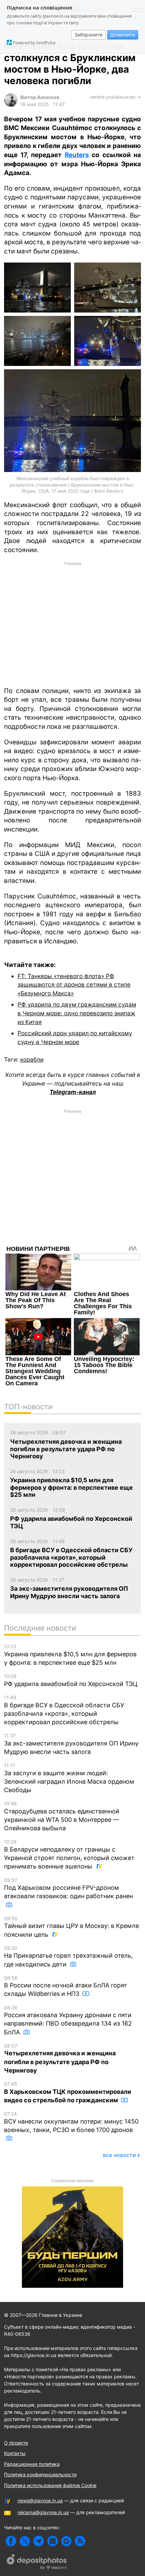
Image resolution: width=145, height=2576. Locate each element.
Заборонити (89, 35)
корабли (32, 1059)
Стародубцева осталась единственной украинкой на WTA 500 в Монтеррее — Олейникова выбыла (62, 1816)
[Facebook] (11, 2541)
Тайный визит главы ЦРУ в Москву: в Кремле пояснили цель (71, 1927)
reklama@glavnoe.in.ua (43, 2512)
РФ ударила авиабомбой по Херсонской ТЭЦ (71, 1680)
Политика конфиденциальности (40, 2474)
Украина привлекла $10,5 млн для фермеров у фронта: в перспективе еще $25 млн (70, 1655)
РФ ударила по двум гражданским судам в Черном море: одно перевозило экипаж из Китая (77, 1013)
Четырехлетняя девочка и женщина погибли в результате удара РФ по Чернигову (60, 2058)
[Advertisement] (72, 623)
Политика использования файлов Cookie (50, 2485)
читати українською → (115, 97)
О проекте (16, 2443)
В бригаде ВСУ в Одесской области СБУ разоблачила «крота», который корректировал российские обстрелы (64, 1710)
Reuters (77, 155)
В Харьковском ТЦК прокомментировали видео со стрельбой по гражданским (68, 2092)
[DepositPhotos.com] (37, 2563)
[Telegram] (39, 2541)
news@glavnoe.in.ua (40, 2500)
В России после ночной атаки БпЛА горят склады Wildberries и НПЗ (66, 1986)
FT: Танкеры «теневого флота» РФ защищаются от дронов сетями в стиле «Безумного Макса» (74, 985)
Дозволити (123, 35)
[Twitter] (25, 2541)
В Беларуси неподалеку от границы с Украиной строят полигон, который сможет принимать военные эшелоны (69, 1854)
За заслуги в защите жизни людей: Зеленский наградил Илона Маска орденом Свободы (69, 1778)
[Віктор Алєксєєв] (11, 105)
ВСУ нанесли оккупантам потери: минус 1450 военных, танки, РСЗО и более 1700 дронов (71, 2122)
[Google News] (66, 2541)
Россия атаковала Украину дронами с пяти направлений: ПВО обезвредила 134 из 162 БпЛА (68, 2020)
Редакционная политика (32, 2464)
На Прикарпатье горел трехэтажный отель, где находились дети (68, 1956)
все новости (119, 2155)
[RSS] (80, 2541)
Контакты (15, 2453)
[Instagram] (52, 2541)
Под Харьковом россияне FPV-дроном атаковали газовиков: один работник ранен (68, 1889)
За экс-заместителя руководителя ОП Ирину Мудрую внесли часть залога (71, 1744)
